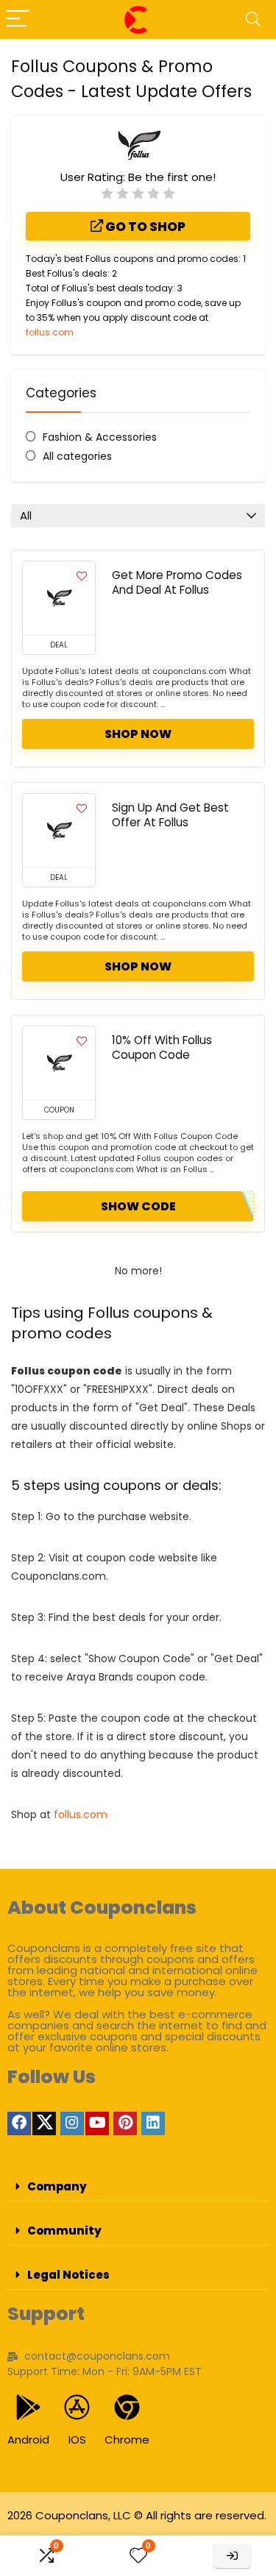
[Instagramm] (72, 2123)
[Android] (28, 2407)
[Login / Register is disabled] (232, 2556)
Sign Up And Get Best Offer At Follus (170, 815)
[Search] (253, 19)
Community (64, 2231)
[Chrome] (127, 2407)
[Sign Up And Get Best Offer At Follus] (59, 831)
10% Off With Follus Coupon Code (162, 1047)
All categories (77, 456)
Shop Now (138, 734)
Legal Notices (68, 2275)
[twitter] (44, 2123)
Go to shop (144, 227)
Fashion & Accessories (100, 437)
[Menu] (18, 19)
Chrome (127, 2440)
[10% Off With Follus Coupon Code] (59, 1063)
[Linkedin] (153, 2123)
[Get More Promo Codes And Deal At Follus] (59, 598)
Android (28, 2440)
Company (57, 2186)
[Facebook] (19, 2123)
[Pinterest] (125, 2123)
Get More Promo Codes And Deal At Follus (177, 582)
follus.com (50, 332)
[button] (138, 2187)
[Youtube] (97, 2123)
